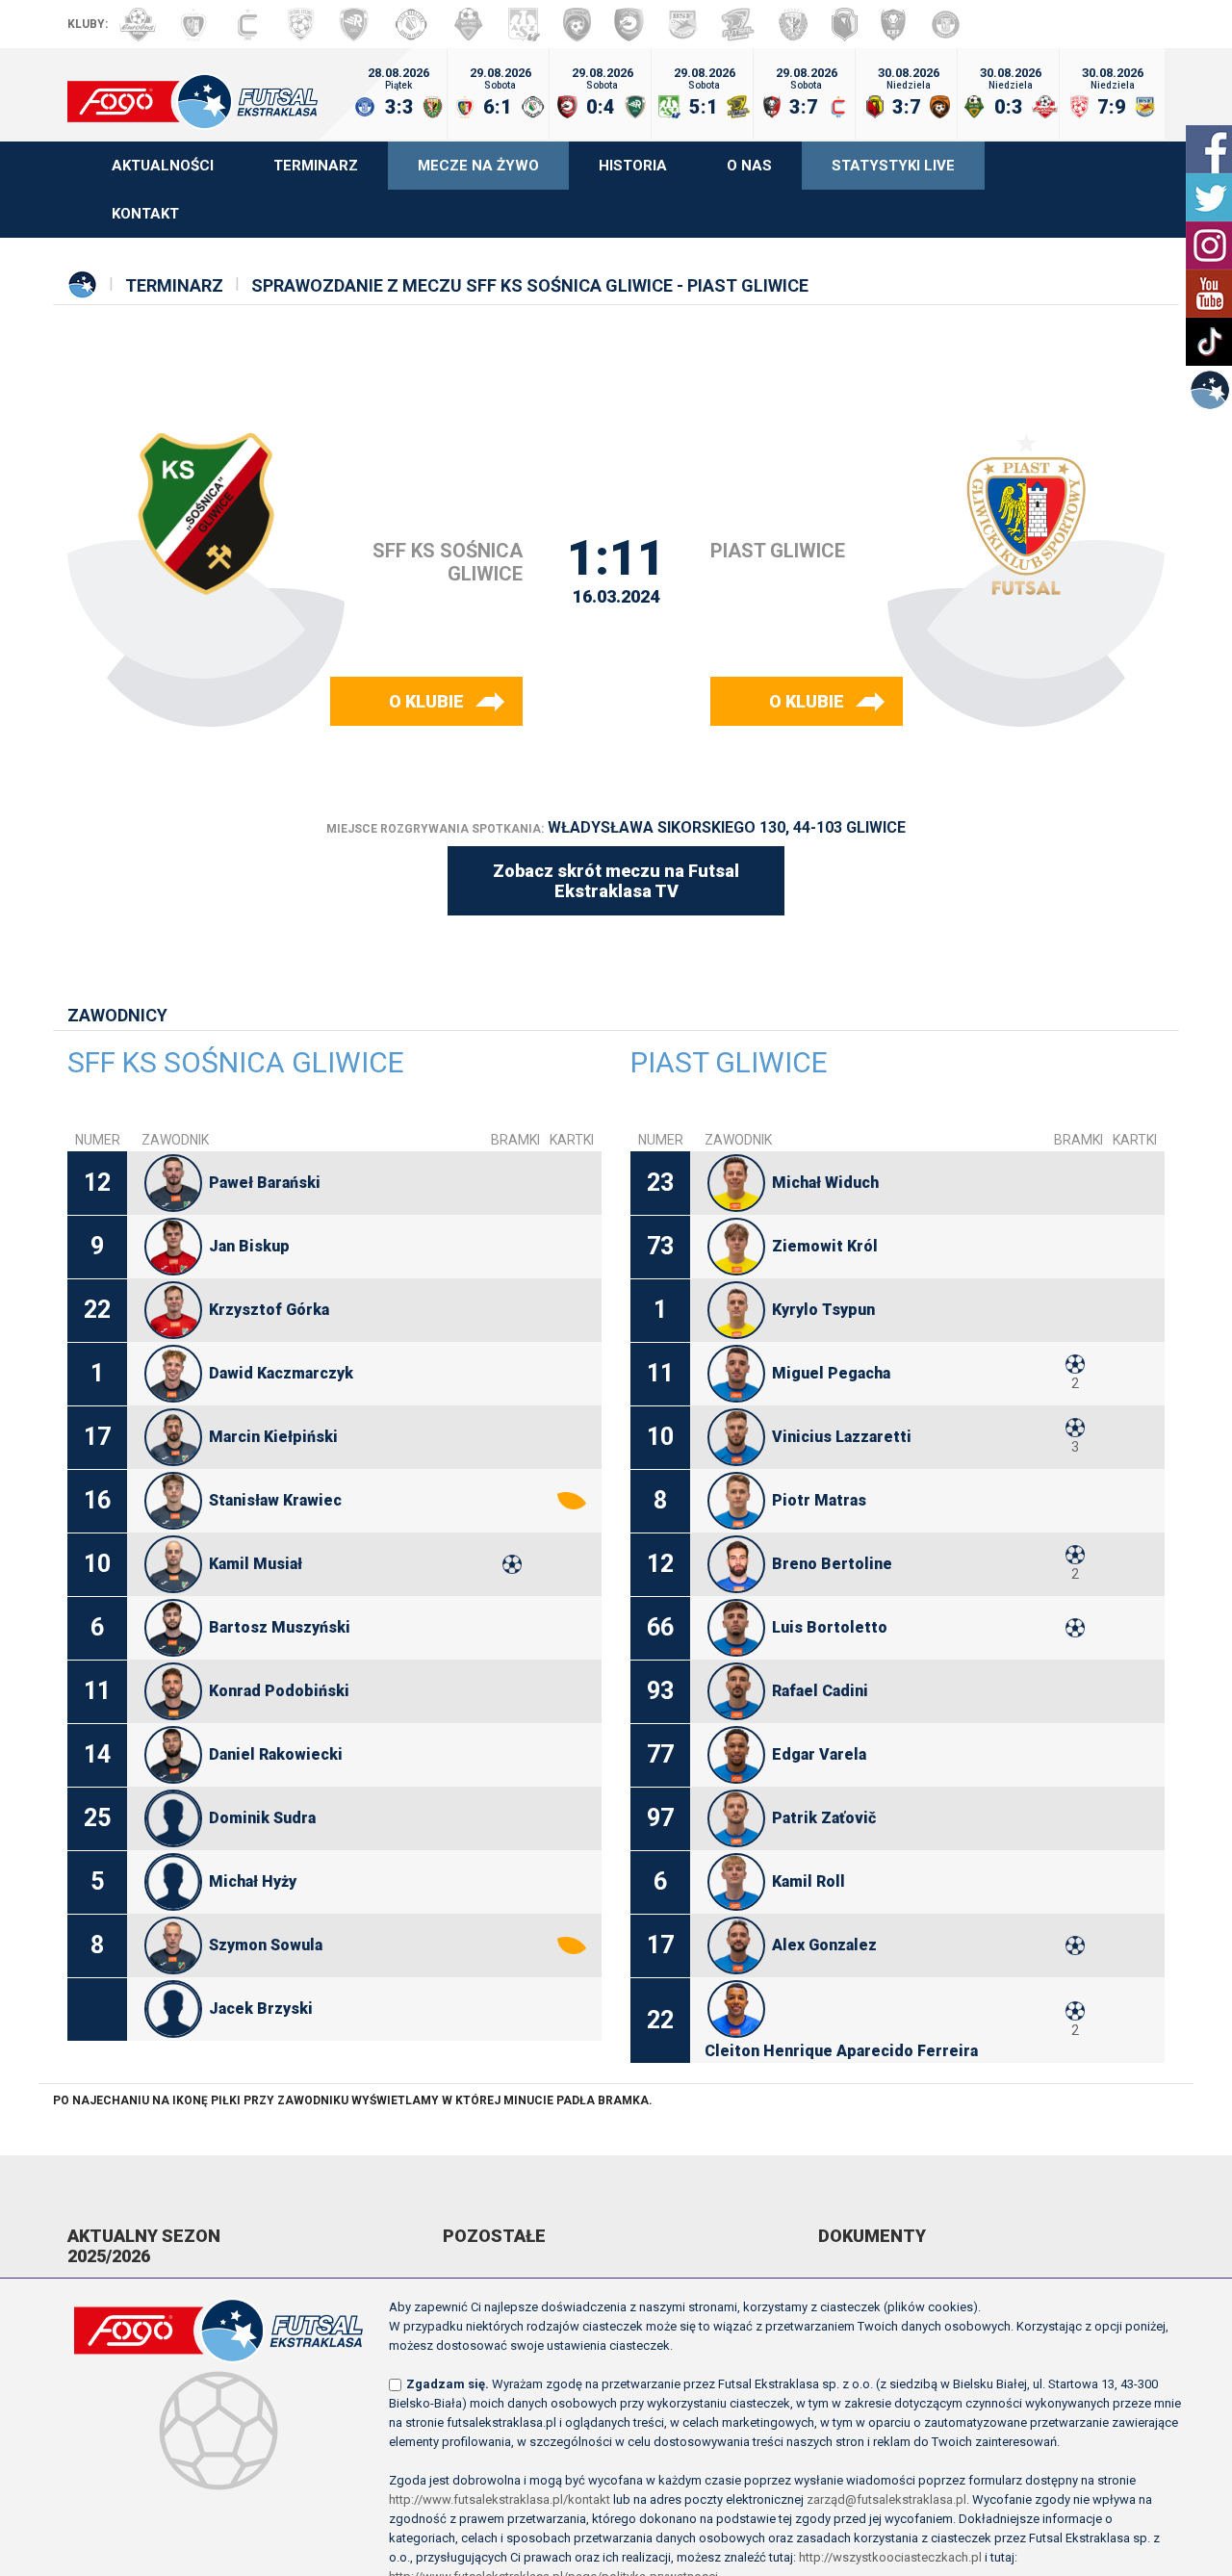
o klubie (426, 701)
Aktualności (163, 166)
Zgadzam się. (448, 2384)
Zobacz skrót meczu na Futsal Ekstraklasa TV (616, 881)
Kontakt (145, 214)
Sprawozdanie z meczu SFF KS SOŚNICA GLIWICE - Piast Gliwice (530, 285)
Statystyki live (893, 166)
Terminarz (316, 166)
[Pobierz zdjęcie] (173, 1183)
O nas (749, 166)
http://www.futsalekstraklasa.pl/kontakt (500, 2499)
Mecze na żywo (478, 166)
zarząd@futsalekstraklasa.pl (886, 2499)
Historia (633, 166)
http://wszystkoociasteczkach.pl (890, 2557)
